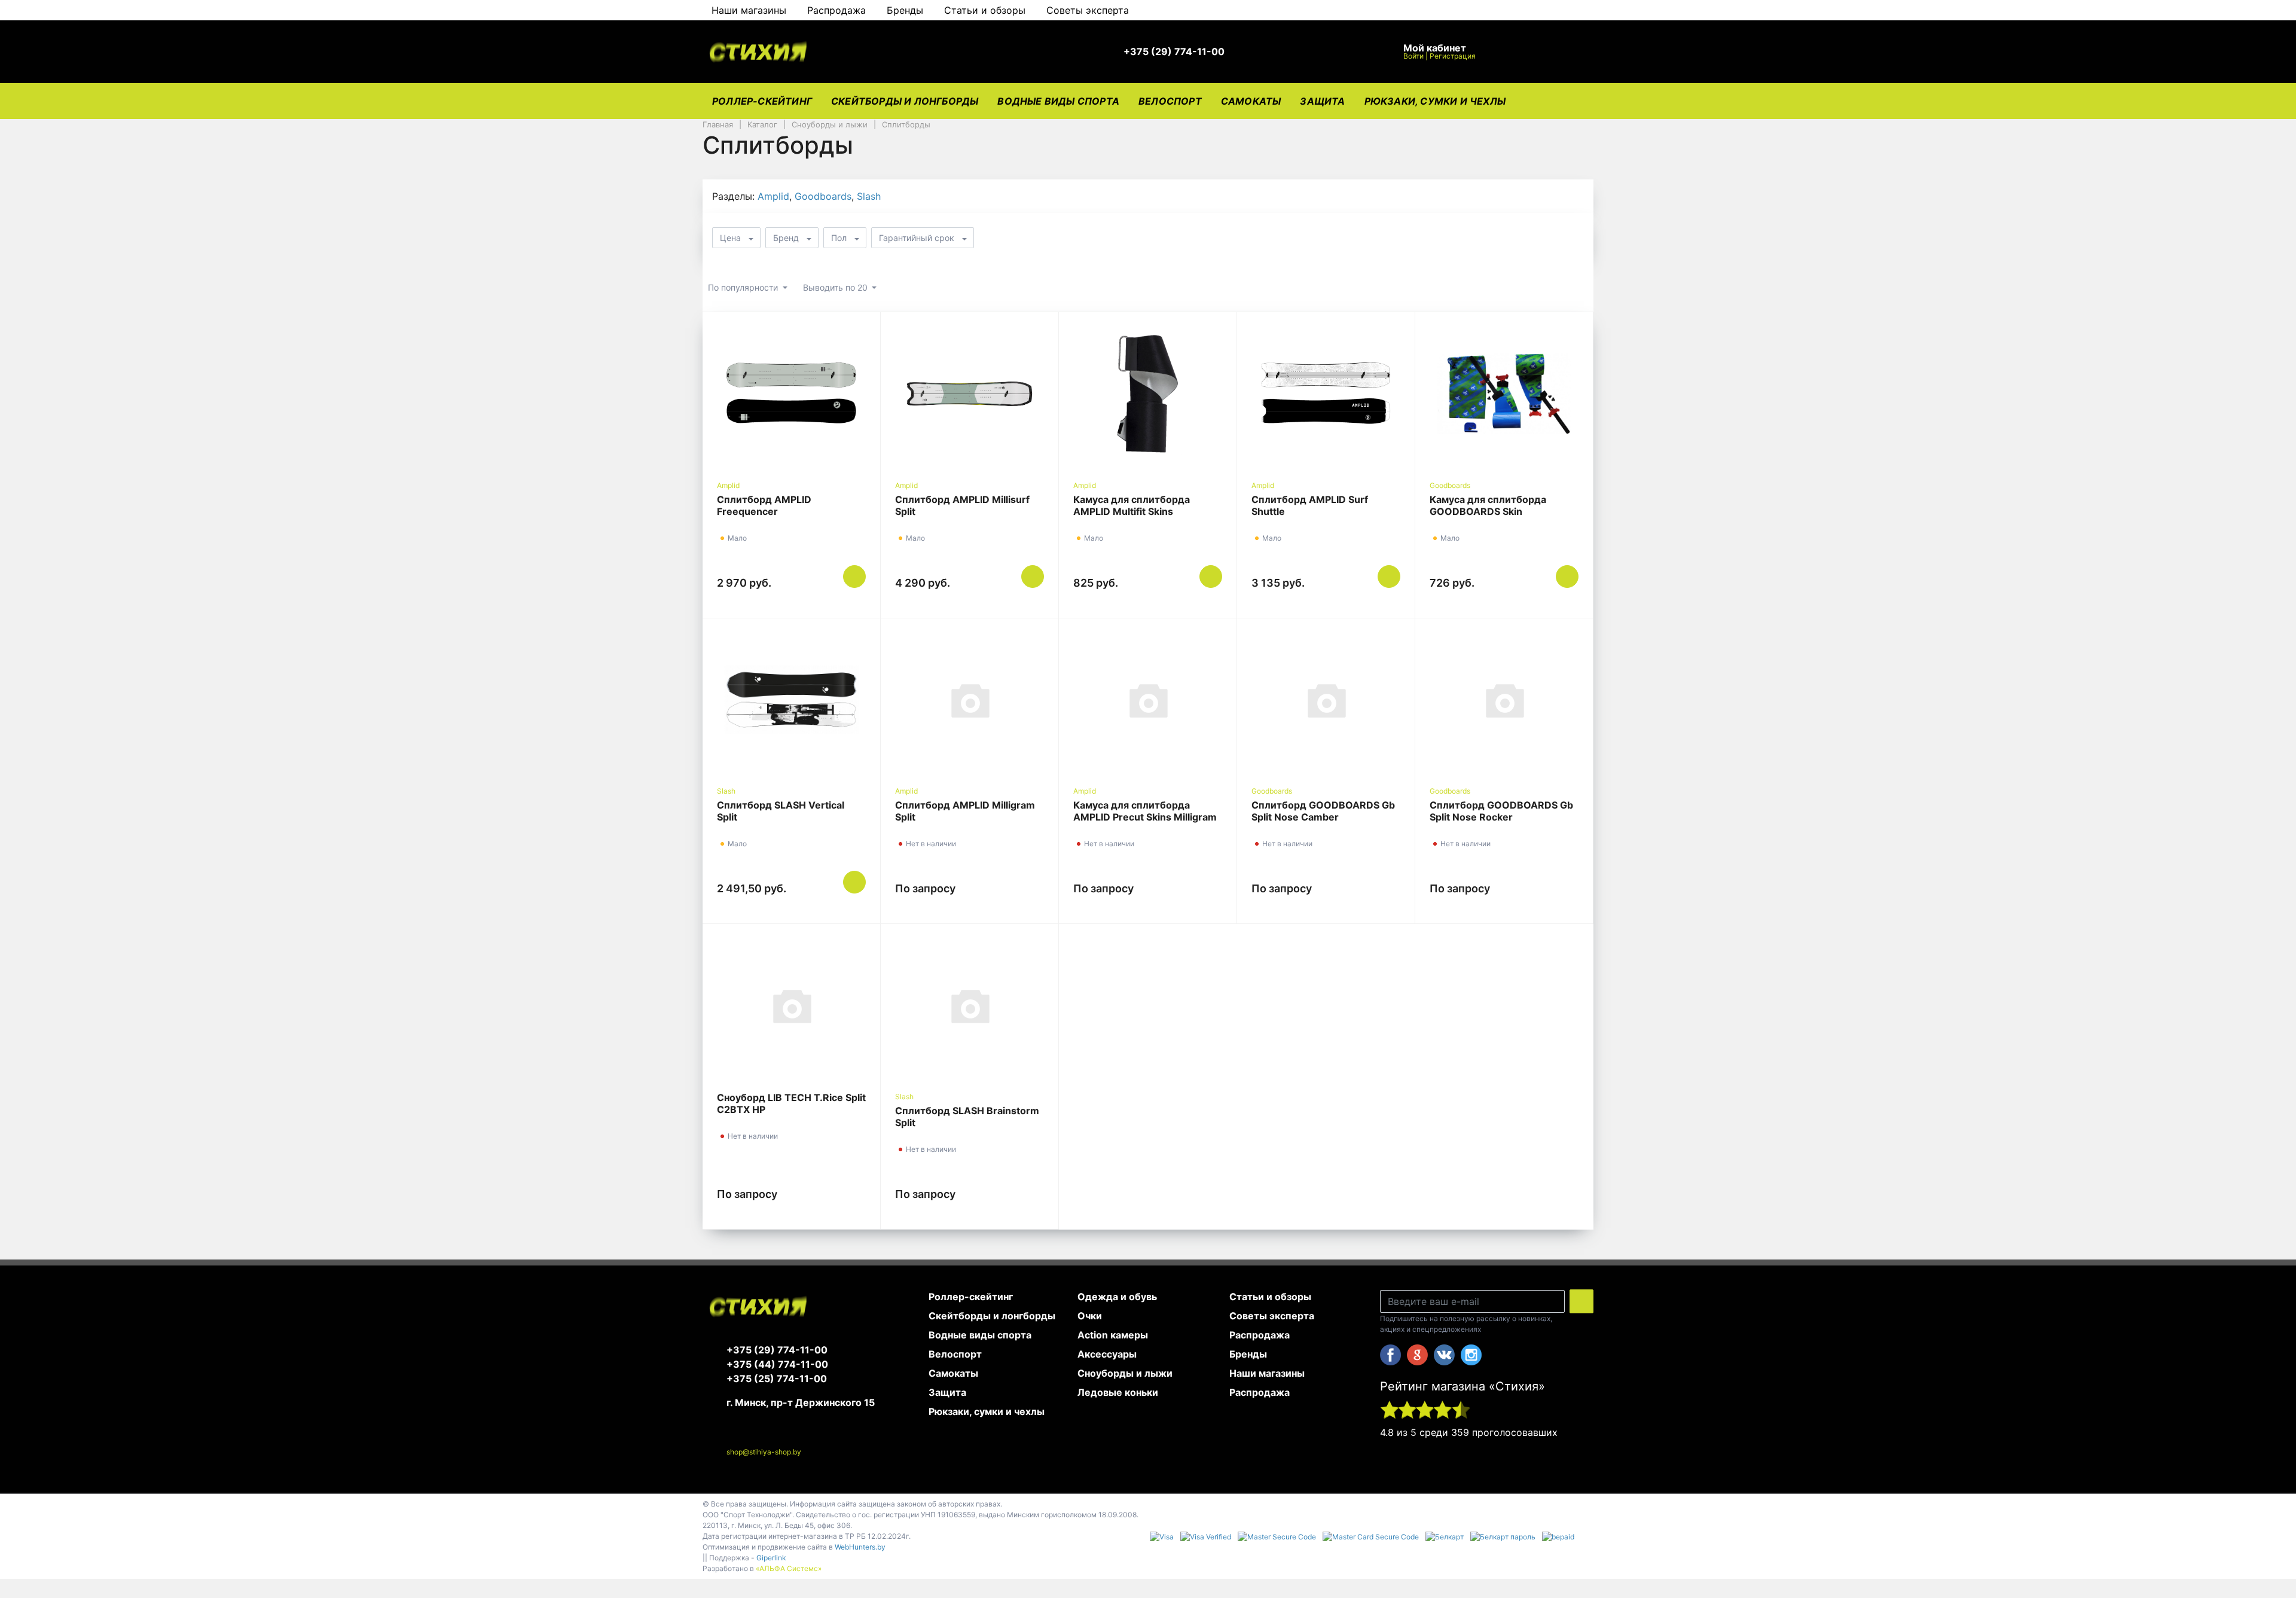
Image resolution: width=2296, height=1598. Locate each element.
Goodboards (823, 196)
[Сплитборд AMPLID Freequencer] (791, 394)
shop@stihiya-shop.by (764, 1452)
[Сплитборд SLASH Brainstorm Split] (970, 1005)
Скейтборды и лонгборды (905, 101)
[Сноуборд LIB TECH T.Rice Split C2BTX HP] (791, 1005)
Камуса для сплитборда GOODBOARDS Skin (1488, 505)
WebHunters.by (860, 1547)
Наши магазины (749, 10)
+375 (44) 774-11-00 (777, 1364)
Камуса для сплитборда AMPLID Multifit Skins (1132, 505)
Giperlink (771, 1558)
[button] (1180, 52)
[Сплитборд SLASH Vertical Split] (791, 700)
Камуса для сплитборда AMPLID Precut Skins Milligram (1145, 811)
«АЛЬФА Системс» (789, 1568)
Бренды (905, 10)
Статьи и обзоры (985, 10)
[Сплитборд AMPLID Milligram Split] (970, 700)
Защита (1322, 101)
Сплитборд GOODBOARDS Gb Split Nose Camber (1323, 811)
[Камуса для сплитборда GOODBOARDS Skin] (1504, 394)
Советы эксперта (1088, 10)
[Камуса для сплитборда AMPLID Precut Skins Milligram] (1148, 700)
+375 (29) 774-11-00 (777, 1350)
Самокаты (1251, 101)
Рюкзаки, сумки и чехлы (1435, 101)
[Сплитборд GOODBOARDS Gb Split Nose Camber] (1326, 700)
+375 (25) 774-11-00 (777, 1379)
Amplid (773, 196)
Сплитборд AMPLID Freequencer (764, 505)
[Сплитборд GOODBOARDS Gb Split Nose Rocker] (1504, 700)
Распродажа (836, 10)
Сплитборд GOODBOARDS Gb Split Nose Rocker (1501, 811)
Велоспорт (1170, 101)
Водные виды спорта (1058, 101)
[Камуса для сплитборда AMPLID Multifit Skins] (1148, 394)
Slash (869, 196)
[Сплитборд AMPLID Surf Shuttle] (1326, 394)
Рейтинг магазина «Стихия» (1463, 1386)
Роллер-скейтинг (762, 101)
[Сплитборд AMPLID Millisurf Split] (970, 394)
